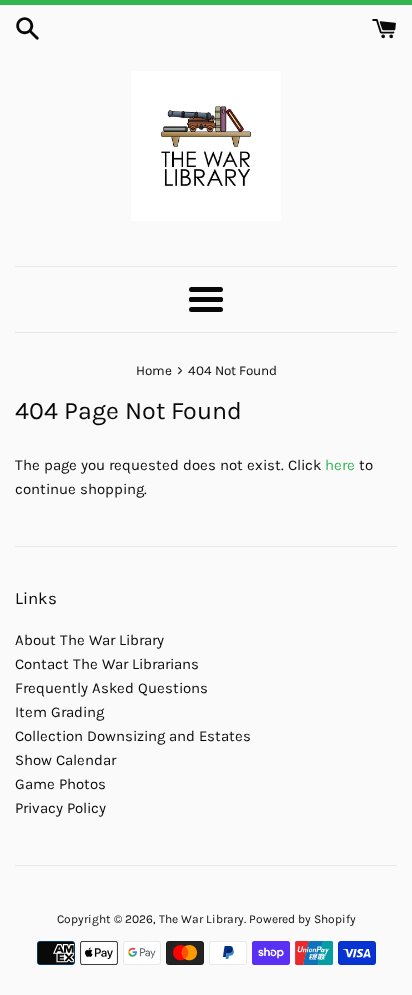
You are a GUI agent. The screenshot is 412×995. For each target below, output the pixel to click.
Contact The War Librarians (107, 664)
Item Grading (59, 712)
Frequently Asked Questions (111, 688)
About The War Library (89, 640)
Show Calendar (65, 760)
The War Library (201, 919)
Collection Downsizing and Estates (133, 736)
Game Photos (60, 784)
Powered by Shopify (302, 919)
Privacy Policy (60, 808)
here (340, 465)
